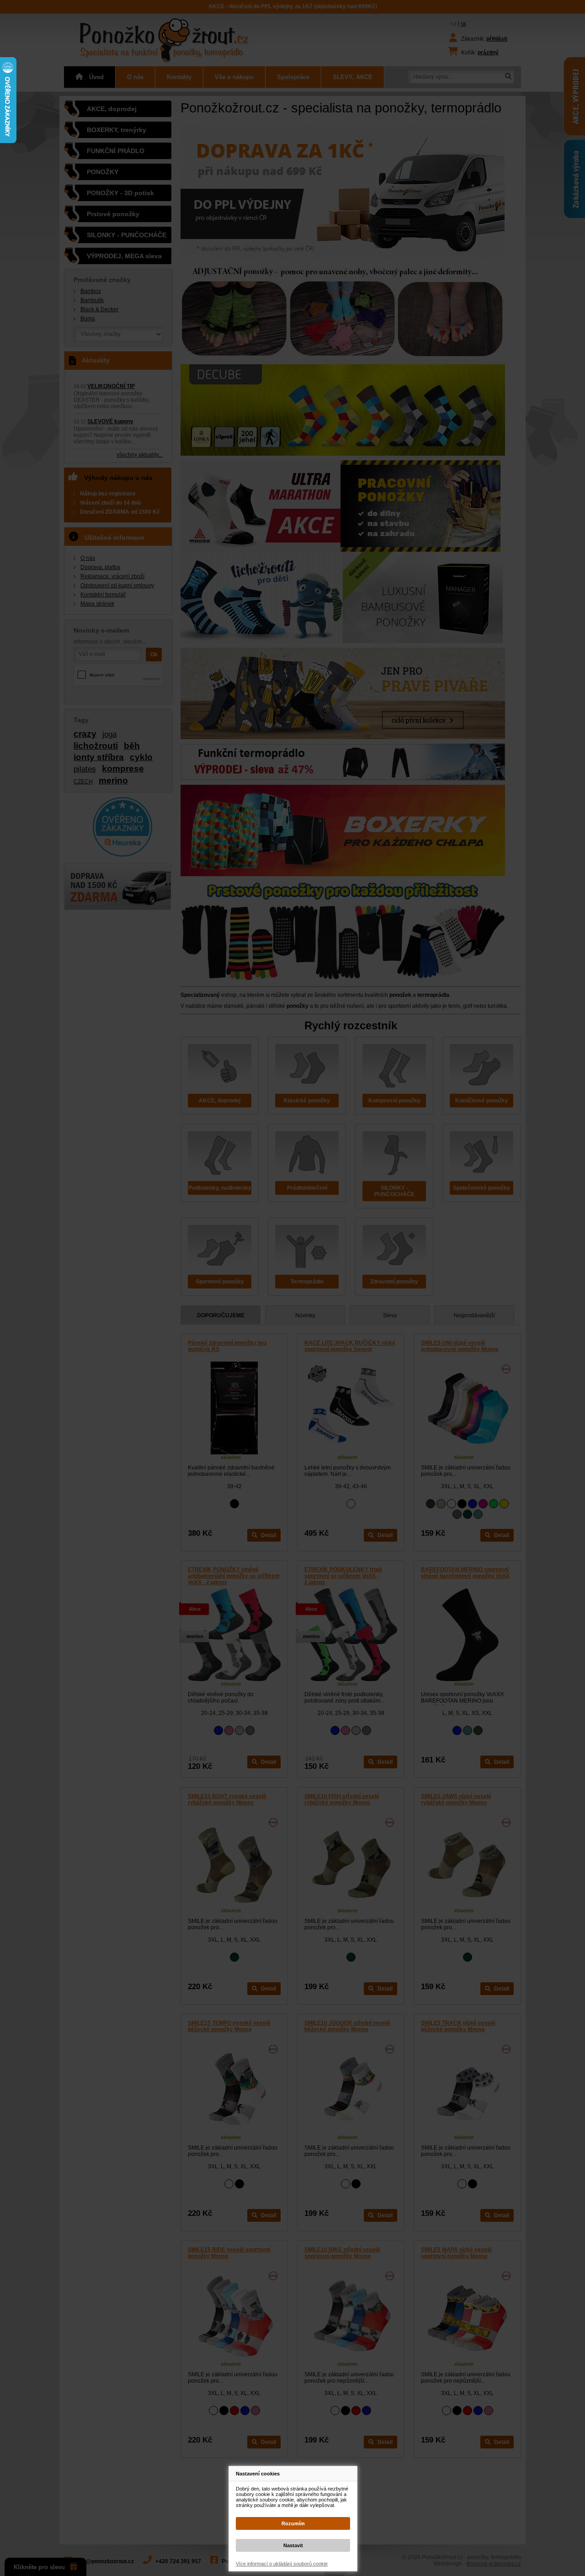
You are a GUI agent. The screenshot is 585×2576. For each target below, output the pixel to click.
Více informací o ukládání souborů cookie (282, 2564)
